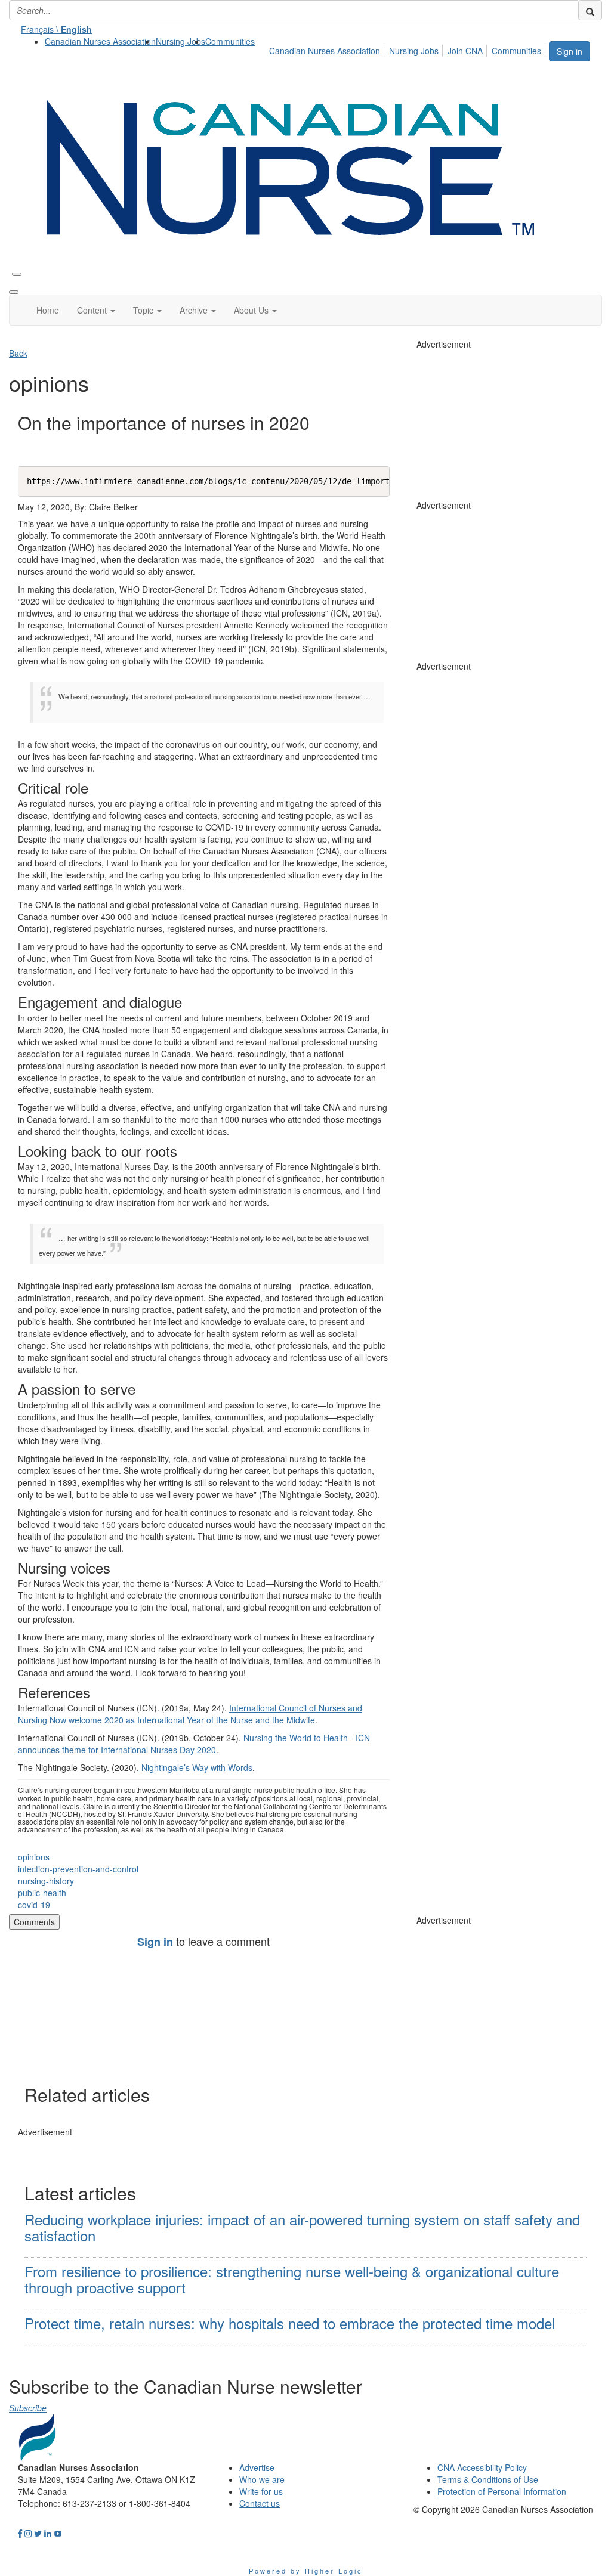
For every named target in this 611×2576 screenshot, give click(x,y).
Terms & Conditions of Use (488, 2479)
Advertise (257, 2467)
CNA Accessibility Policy (482, 2467)
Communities (230, 41)
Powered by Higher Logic (306, 2571)
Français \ (56, 29)
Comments (34, 1922)
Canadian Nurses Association (100, 41)
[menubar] (408, 49)
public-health (42, 1893)
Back (18, 353)
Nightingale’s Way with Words (197, 1767)
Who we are (262, 2479)
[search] (590, 10)
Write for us (261, 2491)
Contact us (260, 2503)
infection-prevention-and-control (78, 1869)
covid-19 (34, 1905)
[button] (96, 310)
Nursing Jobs (180, 41)
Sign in (570, 51)
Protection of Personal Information (502, 2491)
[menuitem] (100, 41)
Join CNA (465, 51)
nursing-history (46, 1881)
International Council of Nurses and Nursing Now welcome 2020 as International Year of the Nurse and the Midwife (190, 1714)
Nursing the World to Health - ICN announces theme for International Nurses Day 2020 (194, 1744)
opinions (34, 1857)
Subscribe (28, 2408)
